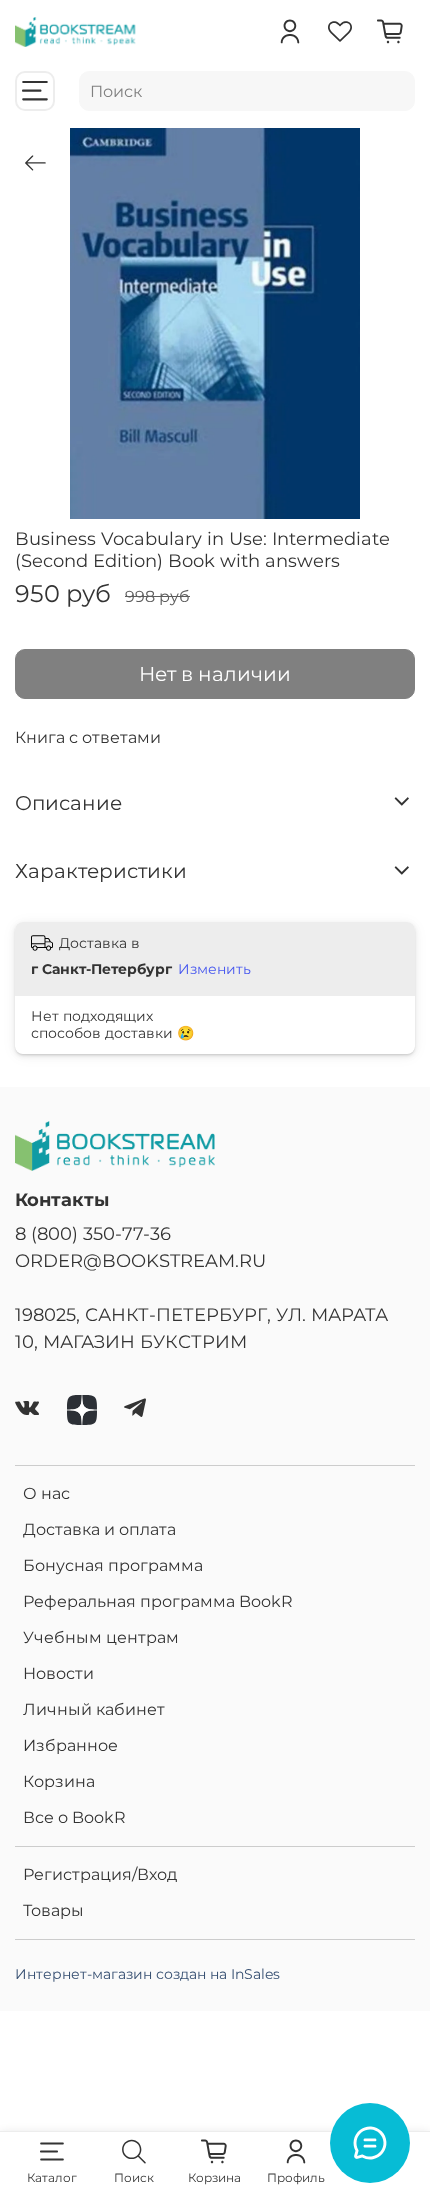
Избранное (70, 1745)
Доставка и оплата (99, 1529)
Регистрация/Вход (100, 1874)
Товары (53, 1910)
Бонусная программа (113, 1565)
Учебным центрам (101, 1637)
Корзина (59, 1781)
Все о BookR (74, 1817)
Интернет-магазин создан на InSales (147, 1974)
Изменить (214, 969)
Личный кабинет (94, 1709)
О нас (46, 1493)
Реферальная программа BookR (158, 1601)
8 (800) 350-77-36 (93, 1233)
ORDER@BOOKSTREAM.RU (140, 1260)
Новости (58, 1673)
